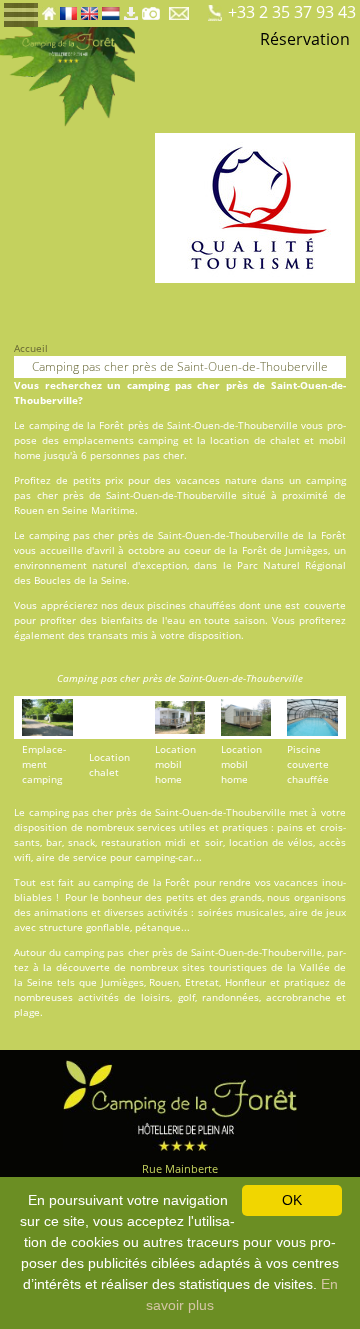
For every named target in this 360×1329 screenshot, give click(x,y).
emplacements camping (120, 440)
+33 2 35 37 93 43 (292, 12)
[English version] (89, 8)
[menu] (21, 13)
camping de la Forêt (141, 882)
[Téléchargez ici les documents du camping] (131, 8)
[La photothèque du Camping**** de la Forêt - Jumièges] (151, 8)
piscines (166, 605)
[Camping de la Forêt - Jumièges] (180, 1103)
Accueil (31, 348)
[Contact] (180, 8)
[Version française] (68, 8)
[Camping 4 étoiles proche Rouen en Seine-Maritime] (67, 75)
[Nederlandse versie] (111, 8)
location (229, 440)
